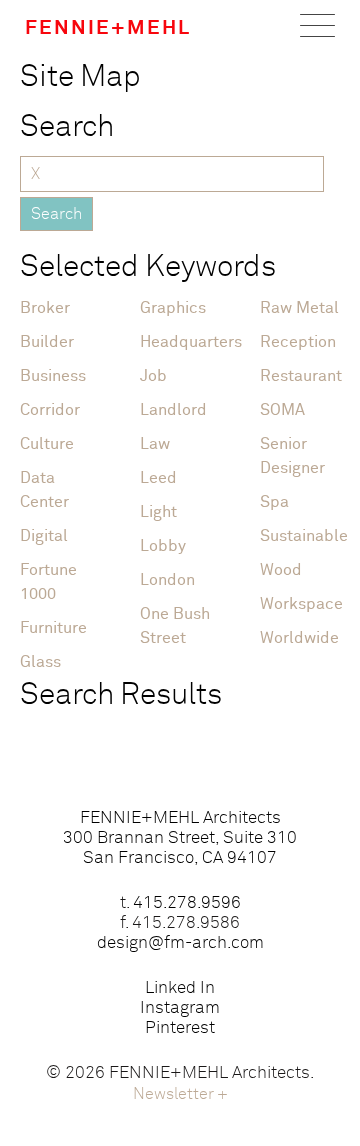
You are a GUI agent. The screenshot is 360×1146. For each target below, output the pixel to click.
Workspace (300, 604)
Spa (274, 502)
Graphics (173, 308)
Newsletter (180, 1094)
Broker (45, 308)
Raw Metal (299, 308)
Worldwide (299, 638)
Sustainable (300, 536)
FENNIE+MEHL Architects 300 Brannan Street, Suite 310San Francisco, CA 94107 (180, 838)
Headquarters (180, 342)
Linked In (180, 988)
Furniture (53, 628)
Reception (298, 342)
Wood (281, 570)
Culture (47, 444)
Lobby (163, 546)
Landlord (173, 410)
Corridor (50, 410)
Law (155, 444)
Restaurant (300, 376)
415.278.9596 (187, 903)
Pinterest (180, 1028)
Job (153, 376)
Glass (40, 662)
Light (158, 512)
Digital (44, 536)
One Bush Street (175, 626)
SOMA (282, 410)
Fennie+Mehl (108, 28)
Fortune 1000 (48, 582)
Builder (47, 342)
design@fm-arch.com (180, 943)
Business (53, 376)
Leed (158, 478)
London (167, 580)
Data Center (44, 490)
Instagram (180, 1008)
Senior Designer (292, 456)
